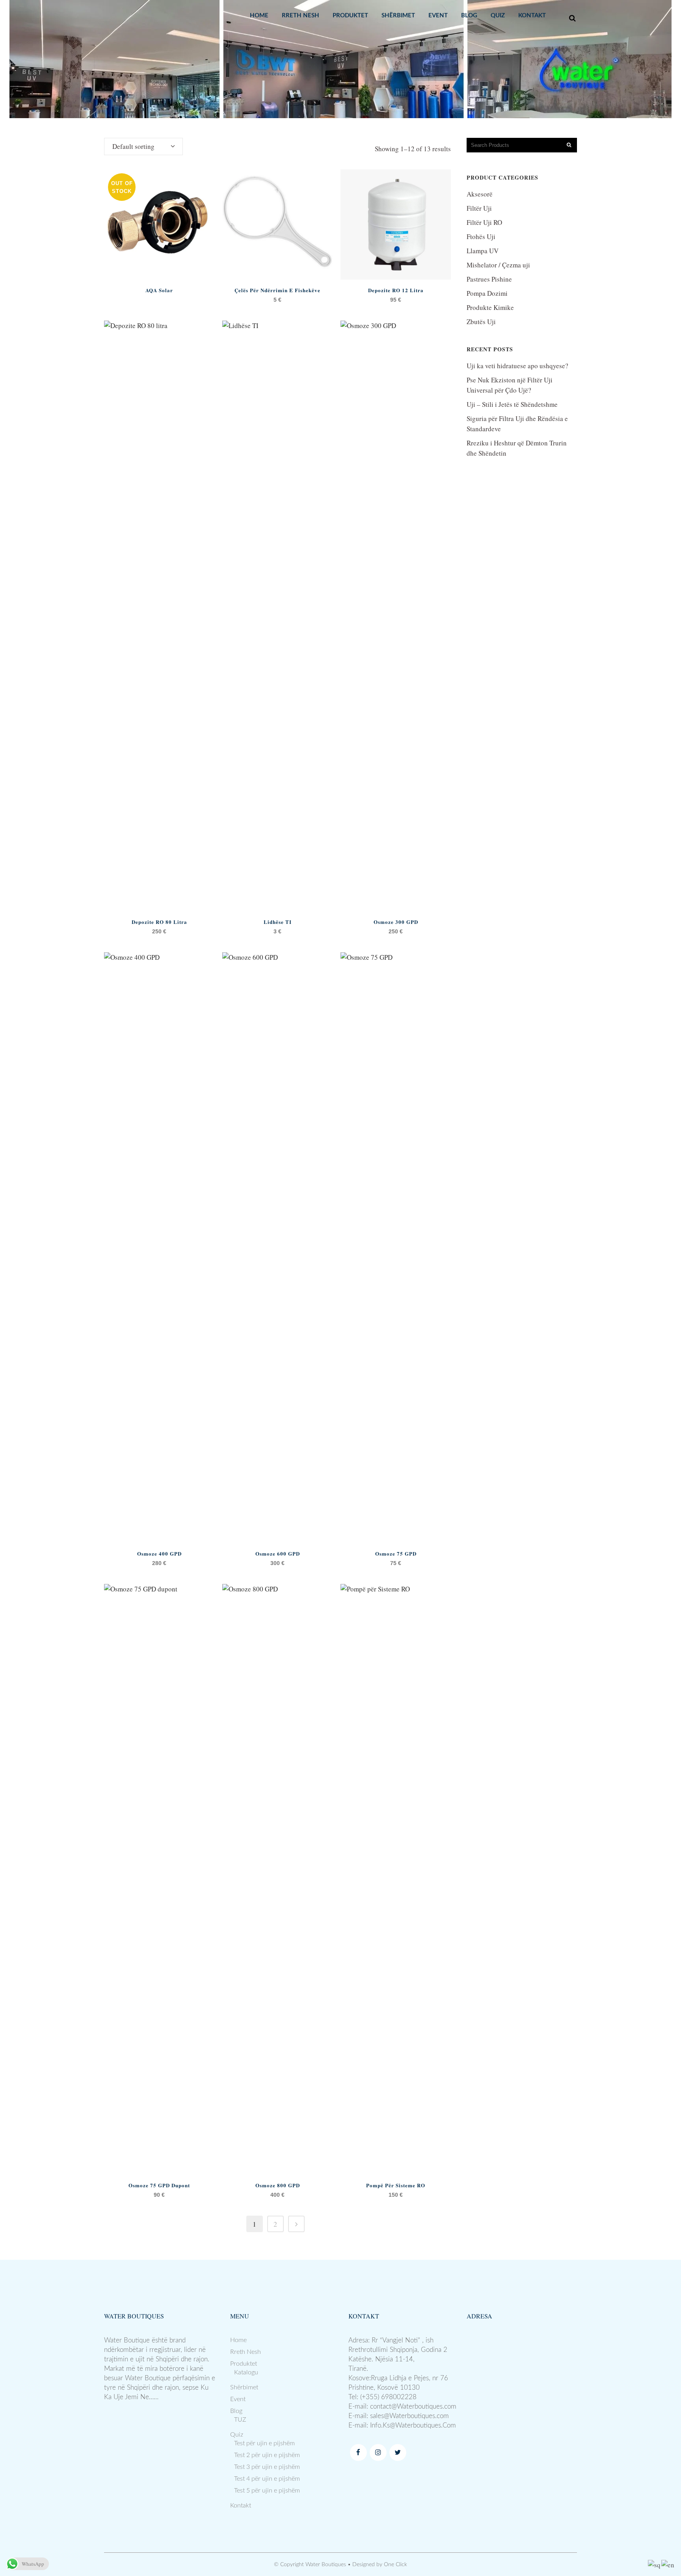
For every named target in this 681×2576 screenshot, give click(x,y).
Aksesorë (480, 194)
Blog (236, 2411)
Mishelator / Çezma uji (498, 265)
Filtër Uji (479, 208)
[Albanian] (655, 2564)
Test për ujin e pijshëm (264, 2443)
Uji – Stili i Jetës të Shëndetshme (512, 404)
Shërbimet (244, 2387)
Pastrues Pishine (489, 279)
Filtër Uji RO (484, 222)
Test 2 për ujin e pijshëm (267, 2455)
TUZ (240, 2420)
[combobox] (143, 147)
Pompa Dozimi (487, 293)
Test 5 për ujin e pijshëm (267, 2491)
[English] (668, 2564)
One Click (395, 2565)
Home (238, 2340)
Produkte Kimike (490, 307)
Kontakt (241, 2506)
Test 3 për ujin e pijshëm (267, 2467)
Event (238, 2399)
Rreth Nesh (246, 2352)
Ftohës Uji (481, 236)
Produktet (244, 2364)
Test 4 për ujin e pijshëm (267, 2479)
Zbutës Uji (481, 322)
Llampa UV (483, 251)
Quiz (237, 2435)
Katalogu (246, 2372)
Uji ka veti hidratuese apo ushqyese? (517, 366)
